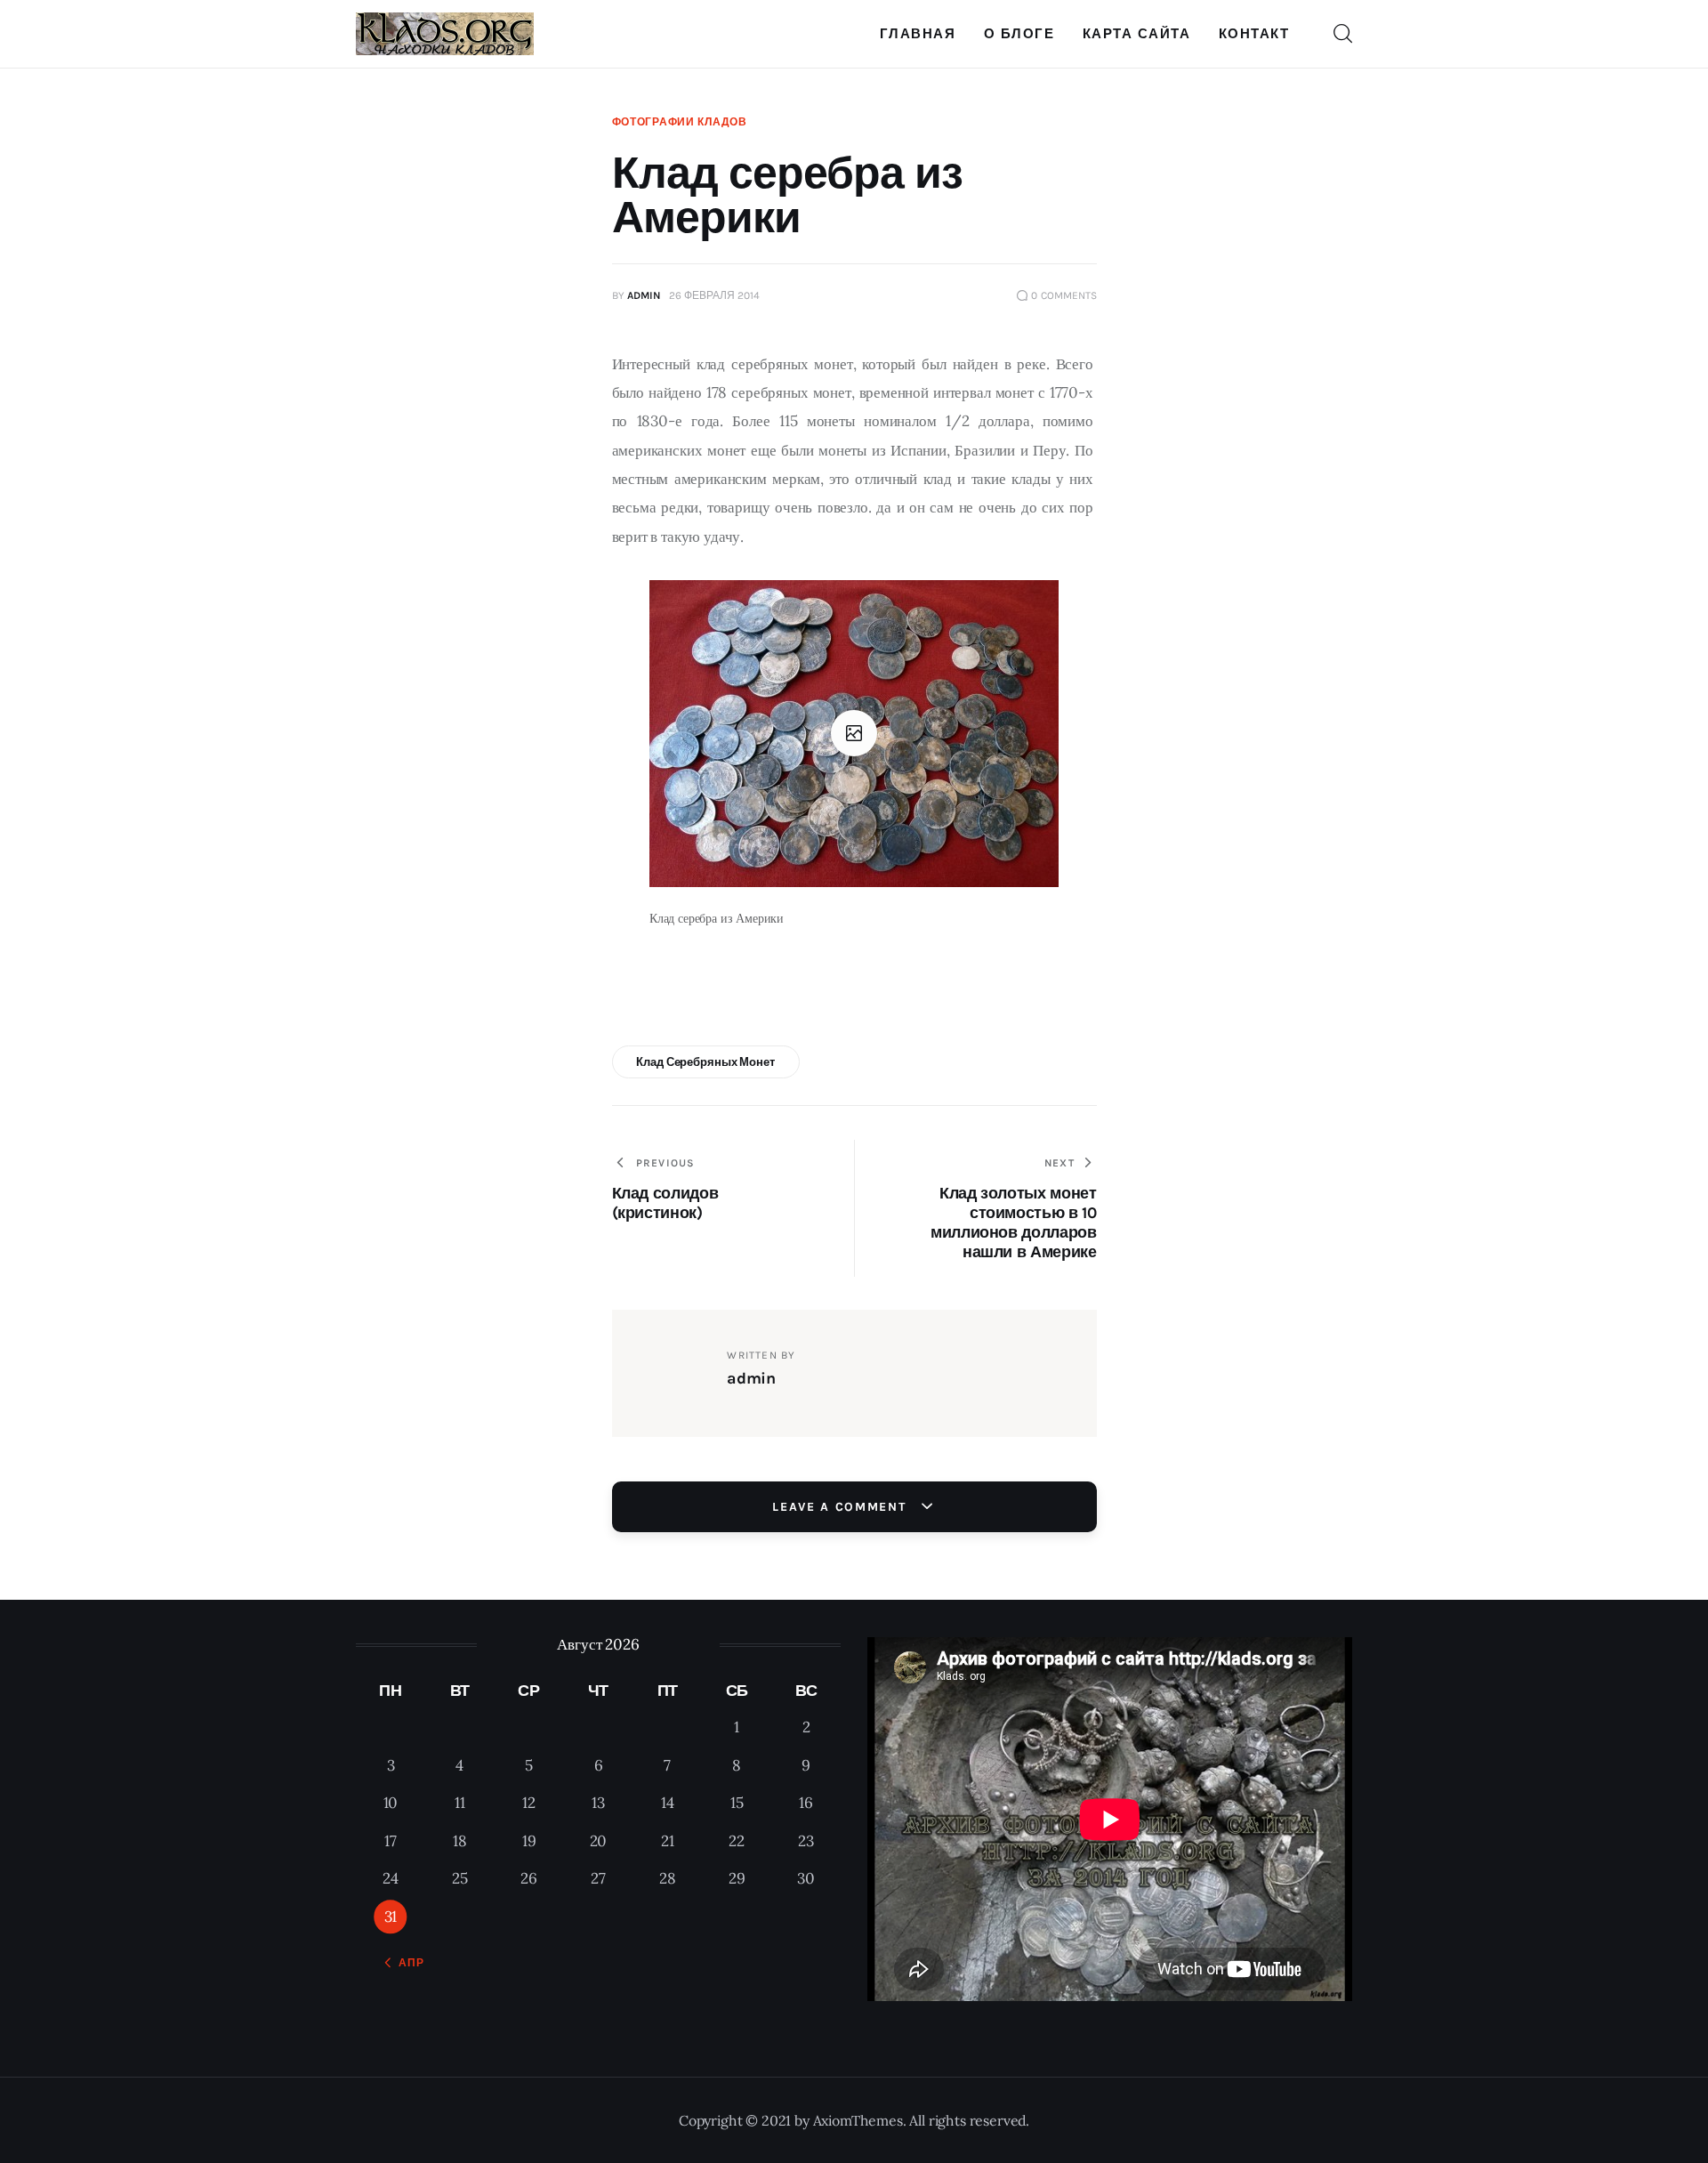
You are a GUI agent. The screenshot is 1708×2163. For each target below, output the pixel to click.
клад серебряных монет (705, 1062)
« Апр (406, 1963)
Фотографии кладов (680, 122)
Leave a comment (842, 1507)
